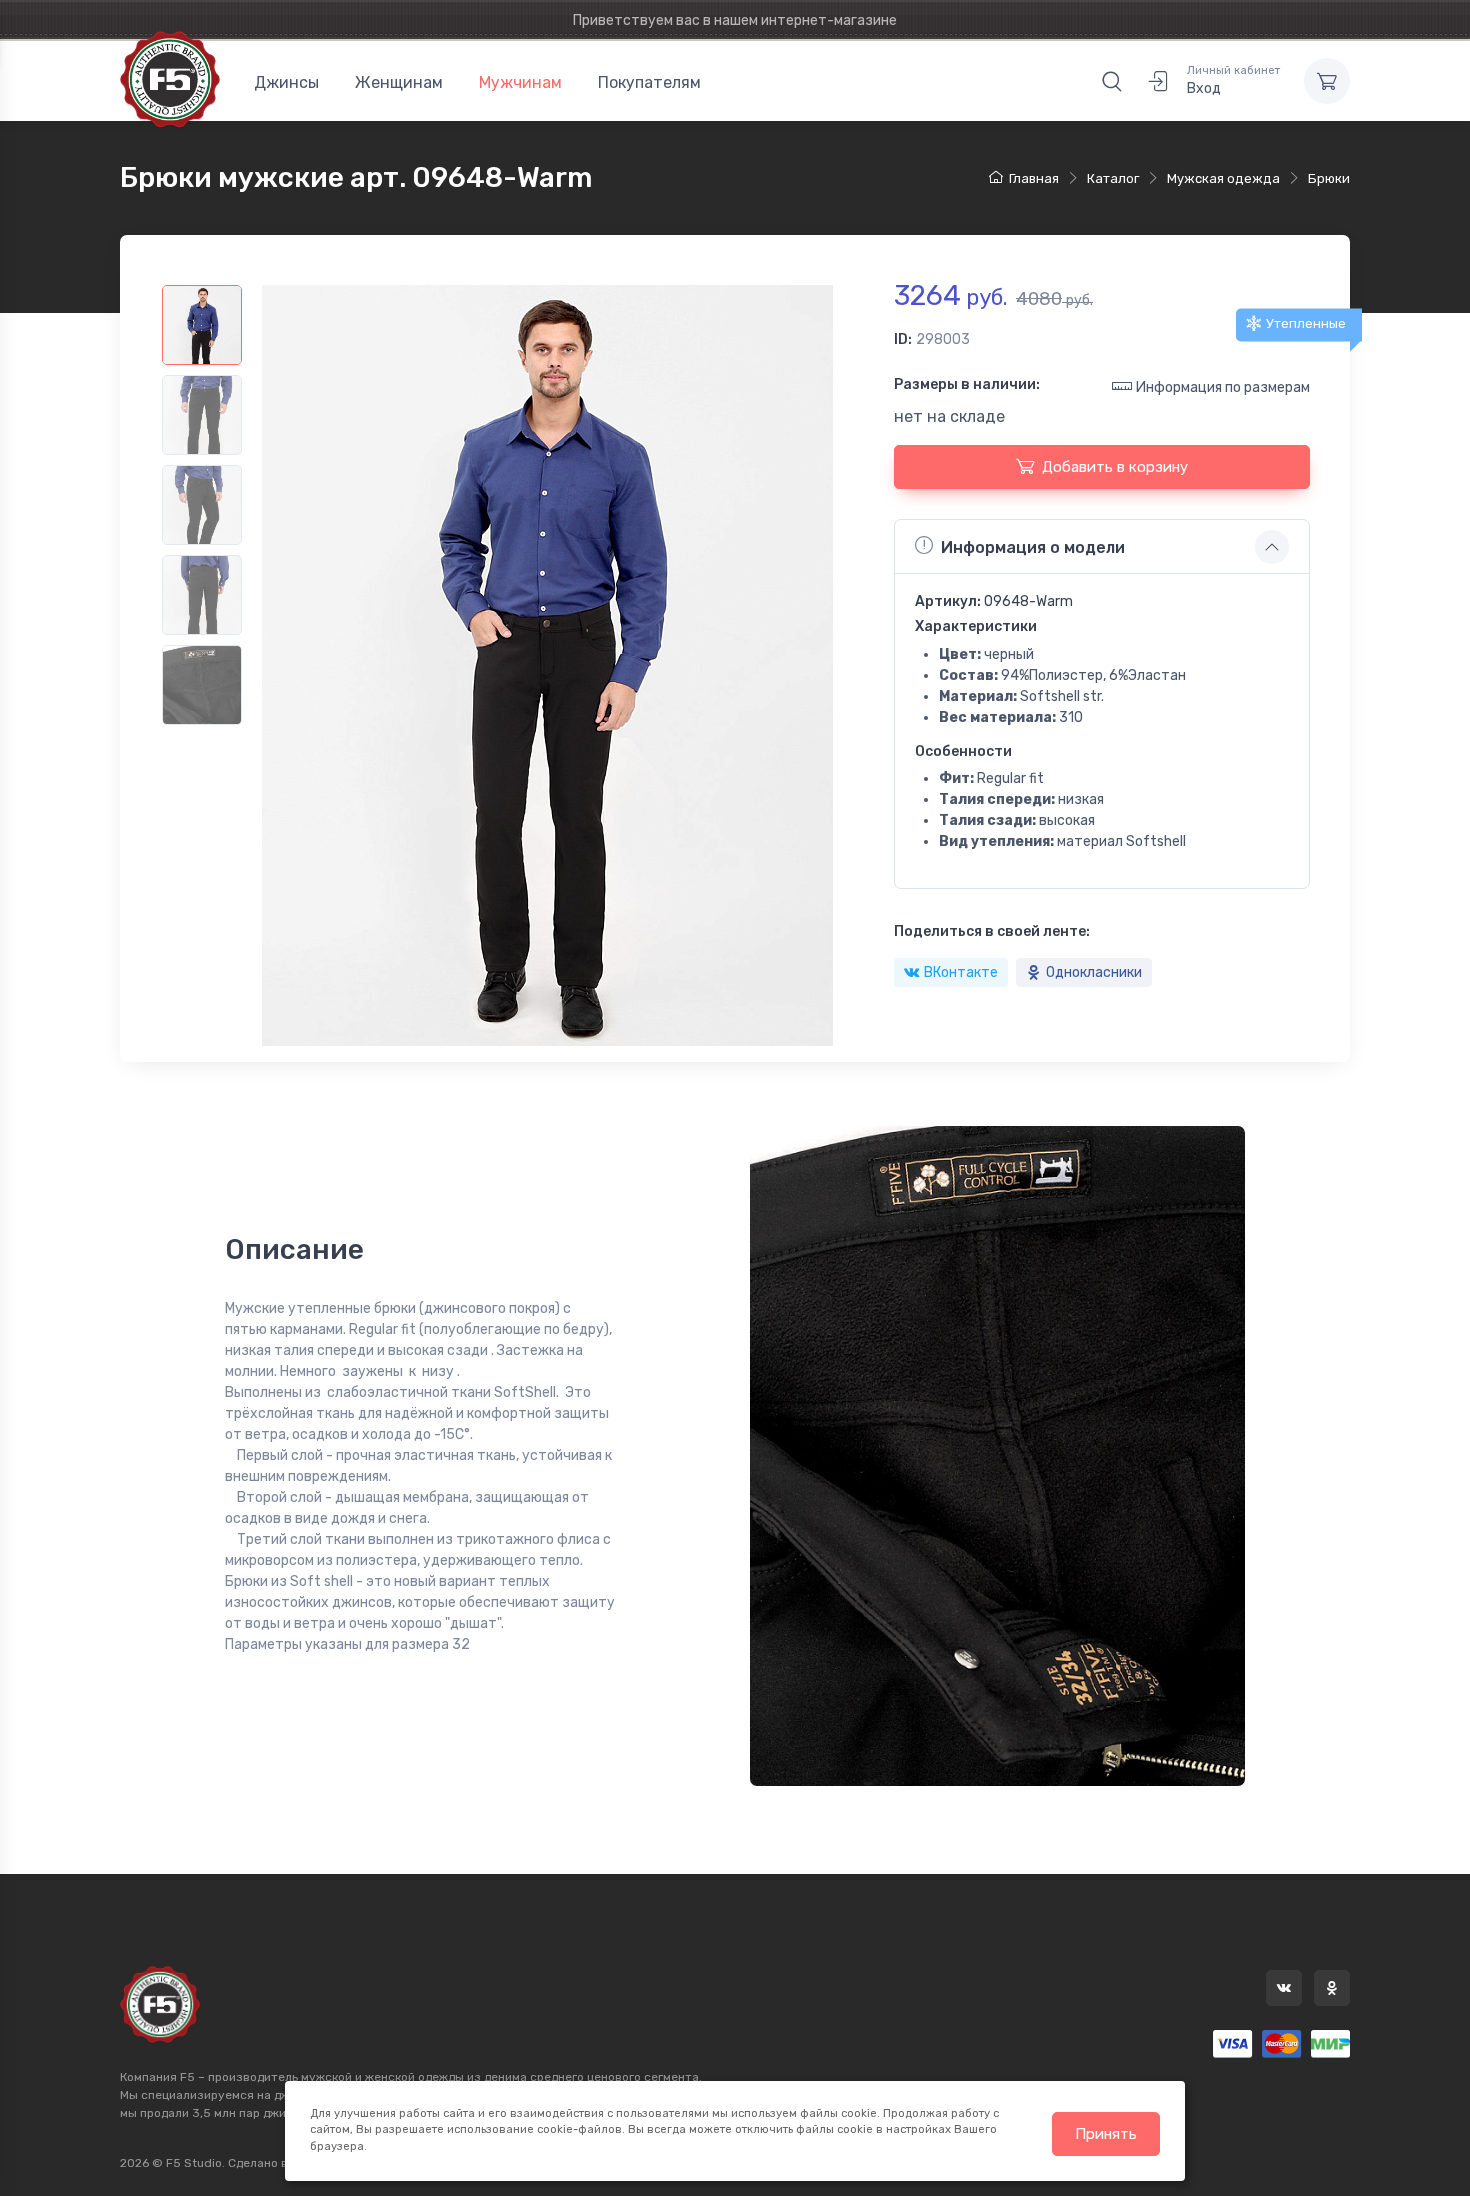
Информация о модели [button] (1033, 547)
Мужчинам (520, 82)
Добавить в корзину (1115, 467)
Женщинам (399, 82)
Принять (1106, 2134)
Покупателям (649, 82)
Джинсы (286, 82)
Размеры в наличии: (967, 384)
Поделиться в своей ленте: (992, 931)
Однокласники (1094, 972)
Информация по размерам (1223, 387)
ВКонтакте (961, 972)
